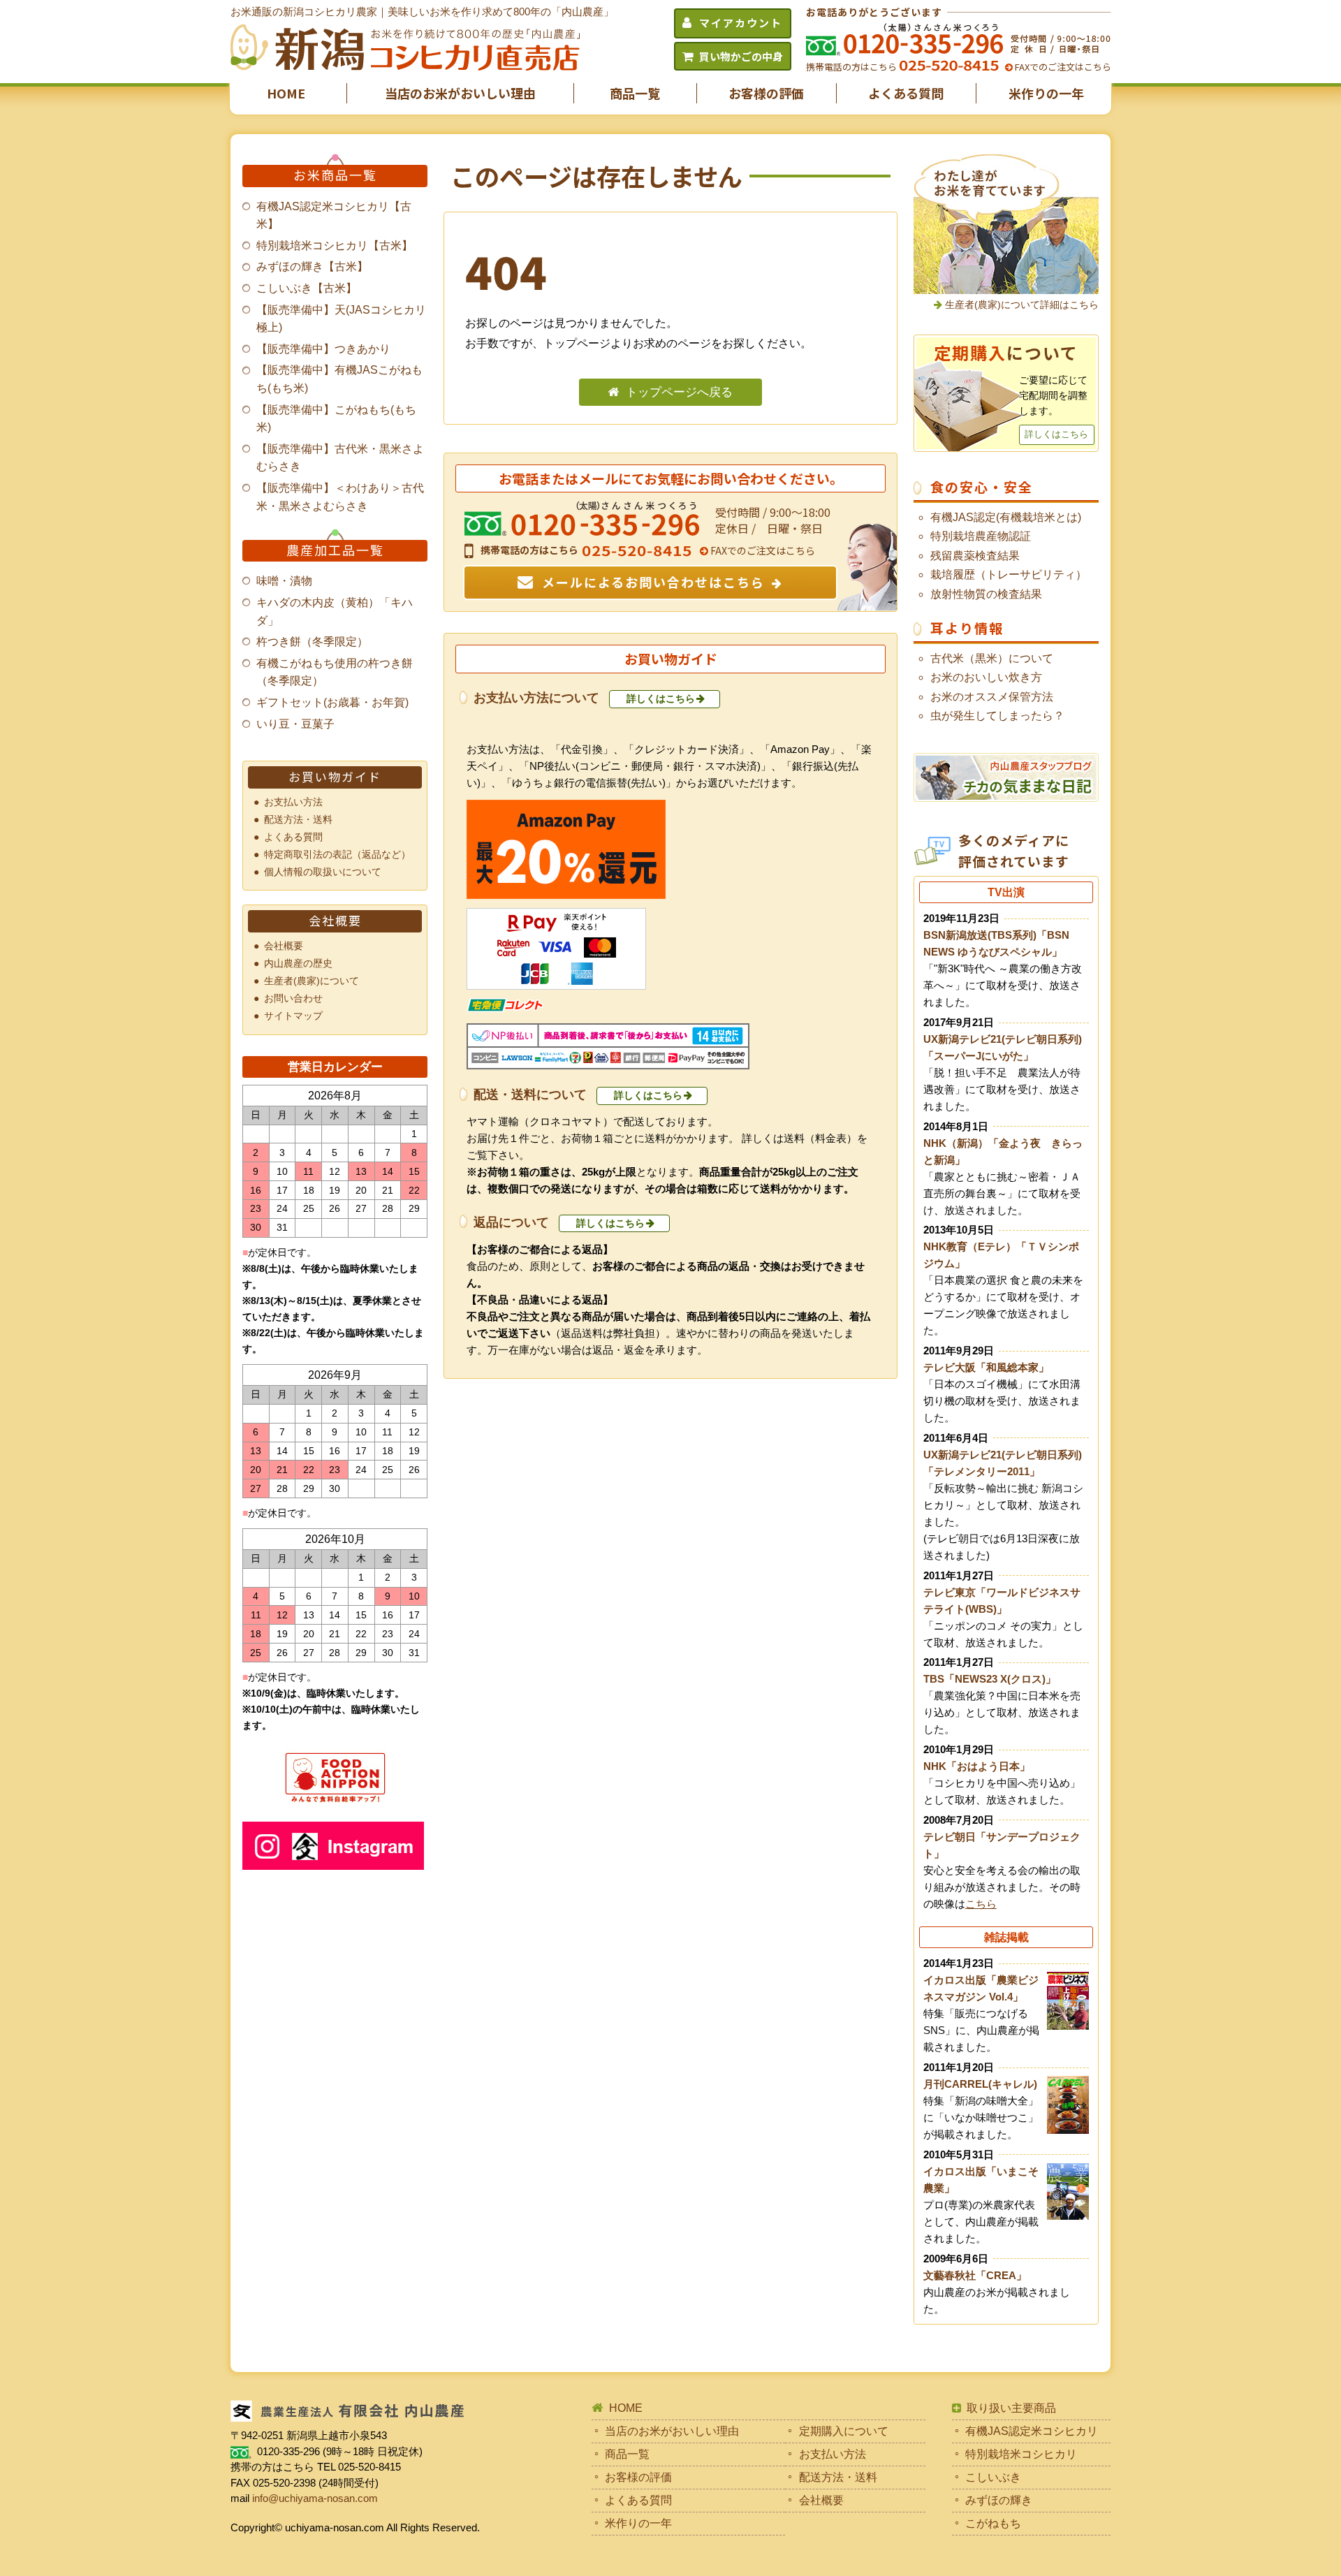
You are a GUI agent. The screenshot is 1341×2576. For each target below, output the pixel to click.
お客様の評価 (766, 93)
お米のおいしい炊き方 (986, 677)
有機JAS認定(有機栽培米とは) (1006, 517)
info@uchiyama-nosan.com (315, 2498)
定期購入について (844, 2431)
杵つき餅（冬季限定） (312, 642)
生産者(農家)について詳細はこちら (1022, 305)
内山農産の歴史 (298, 963)
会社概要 (284, 946)
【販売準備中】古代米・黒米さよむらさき (340, 458)
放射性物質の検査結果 (986, 594)
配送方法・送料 (298, 819)
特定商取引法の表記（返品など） (337, 854)
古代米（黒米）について (992, 658)
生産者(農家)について (312, 981)
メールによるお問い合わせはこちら (653, 582)
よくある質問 (906, 93)
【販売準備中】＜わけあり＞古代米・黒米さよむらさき (340, 497)
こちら (981, 1904)
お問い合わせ (293, 998)
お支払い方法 (293, 802)
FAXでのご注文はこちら (1062, 67)
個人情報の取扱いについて (323, 872)
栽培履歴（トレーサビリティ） (1009, 575)
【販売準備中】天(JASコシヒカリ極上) (341, 319)
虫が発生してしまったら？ (997, 716)
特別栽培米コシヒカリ (1021, 2454)
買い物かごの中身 (741, 56)
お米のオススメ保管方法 (992, 697)
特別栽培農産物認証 (981, 536)
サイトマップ (293, 1016)
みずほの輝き (999, 2500)
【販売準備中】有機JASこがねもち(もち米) (339, 379)
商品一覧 (635, 93)
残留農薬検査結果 (975, 556)
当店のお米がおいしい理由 (460, 93)
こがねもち (993, 2523)
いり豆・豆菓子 (295, 724)
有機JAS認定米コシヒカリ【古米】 (334, 215)
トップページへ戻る (679, 392)
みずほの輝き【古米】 (312, 266)
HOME (286, 93)
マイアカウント (741, 23)
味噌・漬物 (284, 581)
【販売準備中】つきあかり (323, 349)
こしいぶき (993, 2477)
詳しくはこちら (661, 698)
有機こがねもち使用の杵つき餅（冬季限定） (335, 672)
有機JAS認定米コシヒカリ (1032, 2431)
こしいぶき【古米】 (307, 288)
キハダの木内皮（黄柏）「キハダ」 (335, 612)
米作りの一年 (1046, 93)
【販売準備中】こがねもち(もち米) (336, 419)
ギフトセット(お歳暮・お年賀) (332, 702)
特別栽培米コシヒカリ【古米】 (335, 246)
